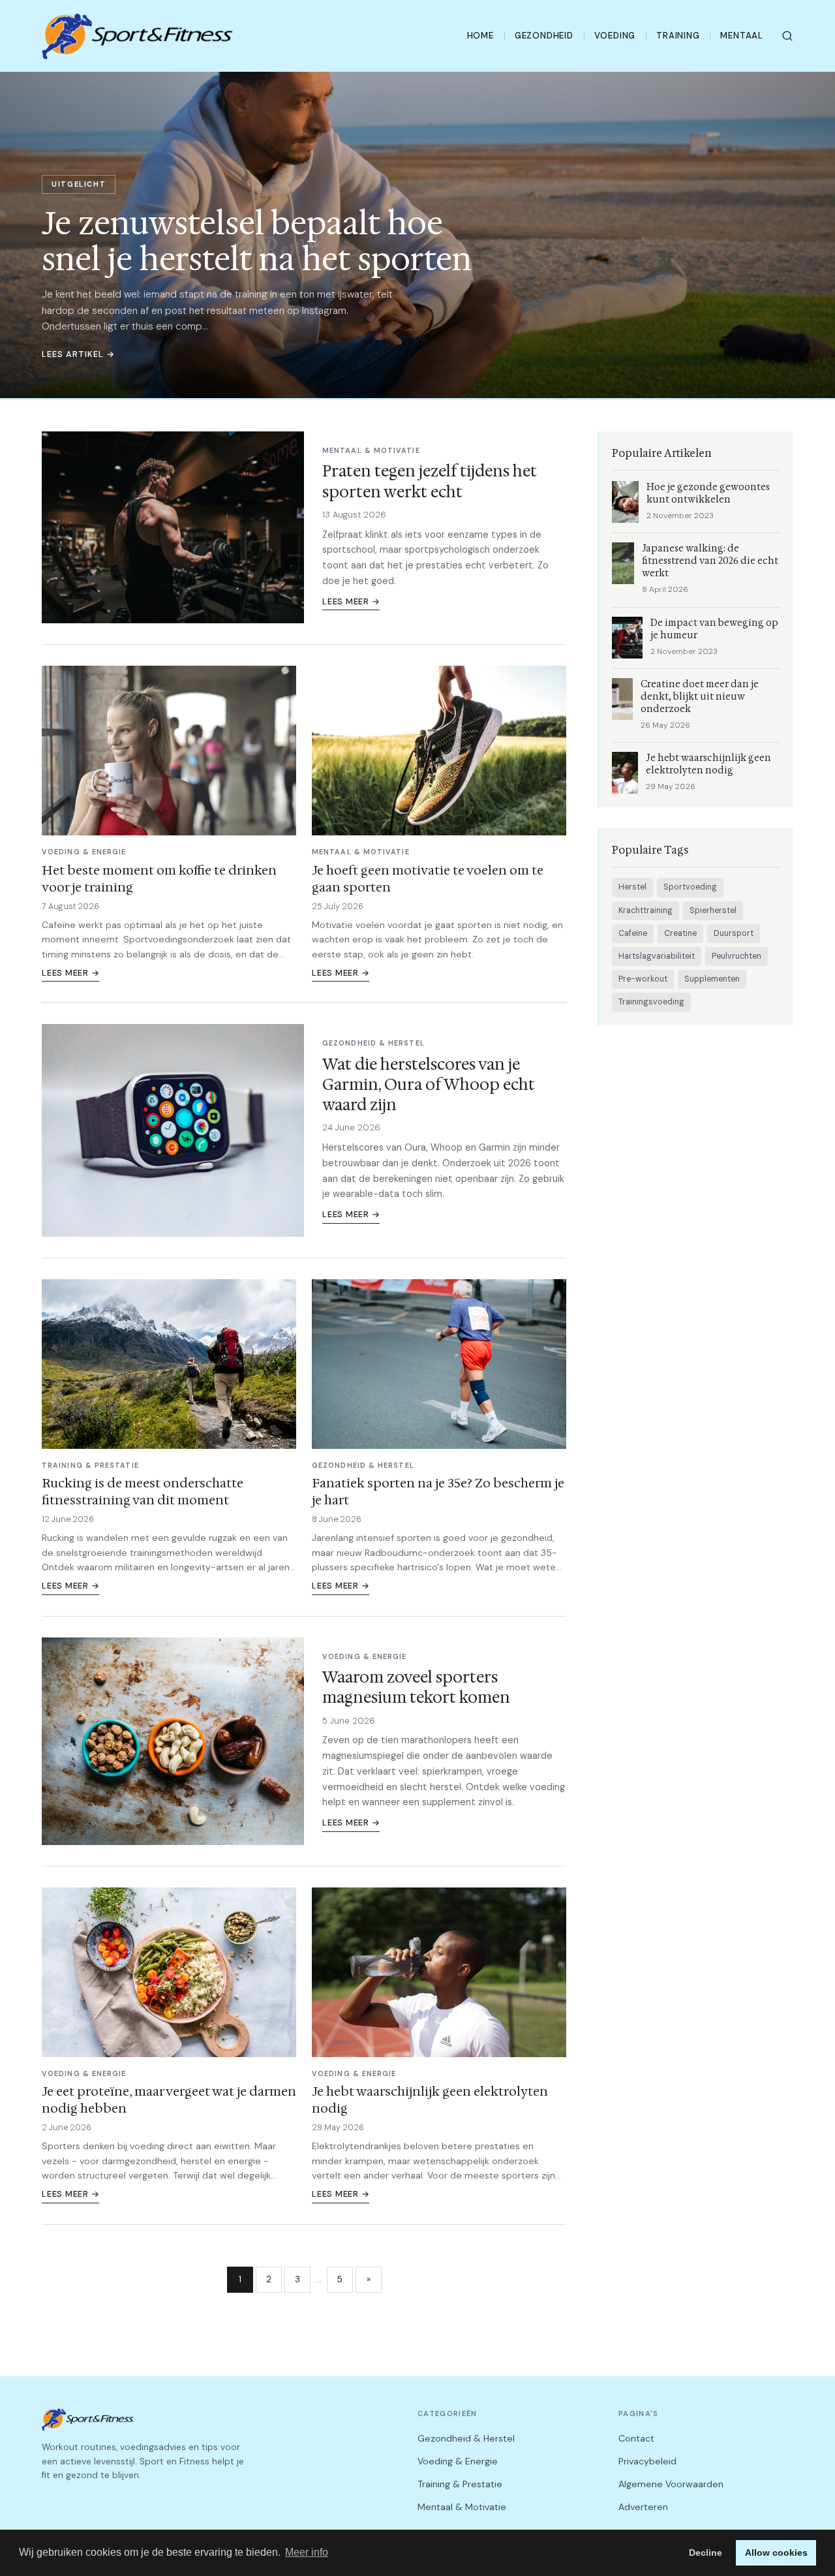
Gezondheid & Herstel (466, 2438)
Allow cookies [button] (776, 2553)
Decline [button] (706, 2553)
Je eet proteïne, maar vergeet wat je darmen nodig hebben (169, 2100)
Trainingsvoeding (651, 1002)
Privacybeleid (647, 2461)
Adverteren (643, 2507)
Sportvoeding (690, 887)
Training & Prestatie (460, 2484)
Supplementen (712, 979)
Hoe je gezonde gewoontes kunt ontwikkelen (708, 493)
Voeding (615, 36)
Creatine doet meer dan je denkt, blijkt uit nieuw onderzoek (700, 697)
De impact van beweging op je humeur (714, 629)
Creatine (680, 933)
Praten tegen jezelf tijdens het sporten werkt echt (430, 481)
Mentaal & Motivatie (462, 2507)
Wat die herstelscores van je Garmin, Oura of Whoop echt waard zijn (429, 1085)
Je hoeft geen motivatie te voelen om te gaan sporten (428, 878)
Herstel (632, 887)
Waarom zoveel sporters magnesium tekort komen (416, 1687)
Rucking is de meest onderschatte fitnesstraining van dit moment (143, 1491)
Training (678, 36)
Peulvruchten (736, 956)
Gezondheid (544, 36)
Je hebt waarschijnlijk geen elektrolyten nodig (430, 2100)
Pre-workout (643, 979)
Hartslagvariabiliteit (657, 956)
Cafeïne (633, 933)
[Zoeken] (787, 36)
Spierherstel (713, 910)
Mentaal (742, 36)
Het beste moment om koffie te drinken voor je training (159, 878)
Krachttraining (645, 910)
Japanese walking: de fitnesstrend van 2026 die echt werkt (710, 561)
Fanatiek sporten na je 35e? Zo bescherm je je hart (438, 1491)
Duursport (734, 933)
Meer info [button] (307, 2552)
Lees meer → (351, 601)
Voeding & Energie (458, 2461)
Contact (636, 2438)
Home (480, 36)
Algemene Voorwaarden (671, 2484)
